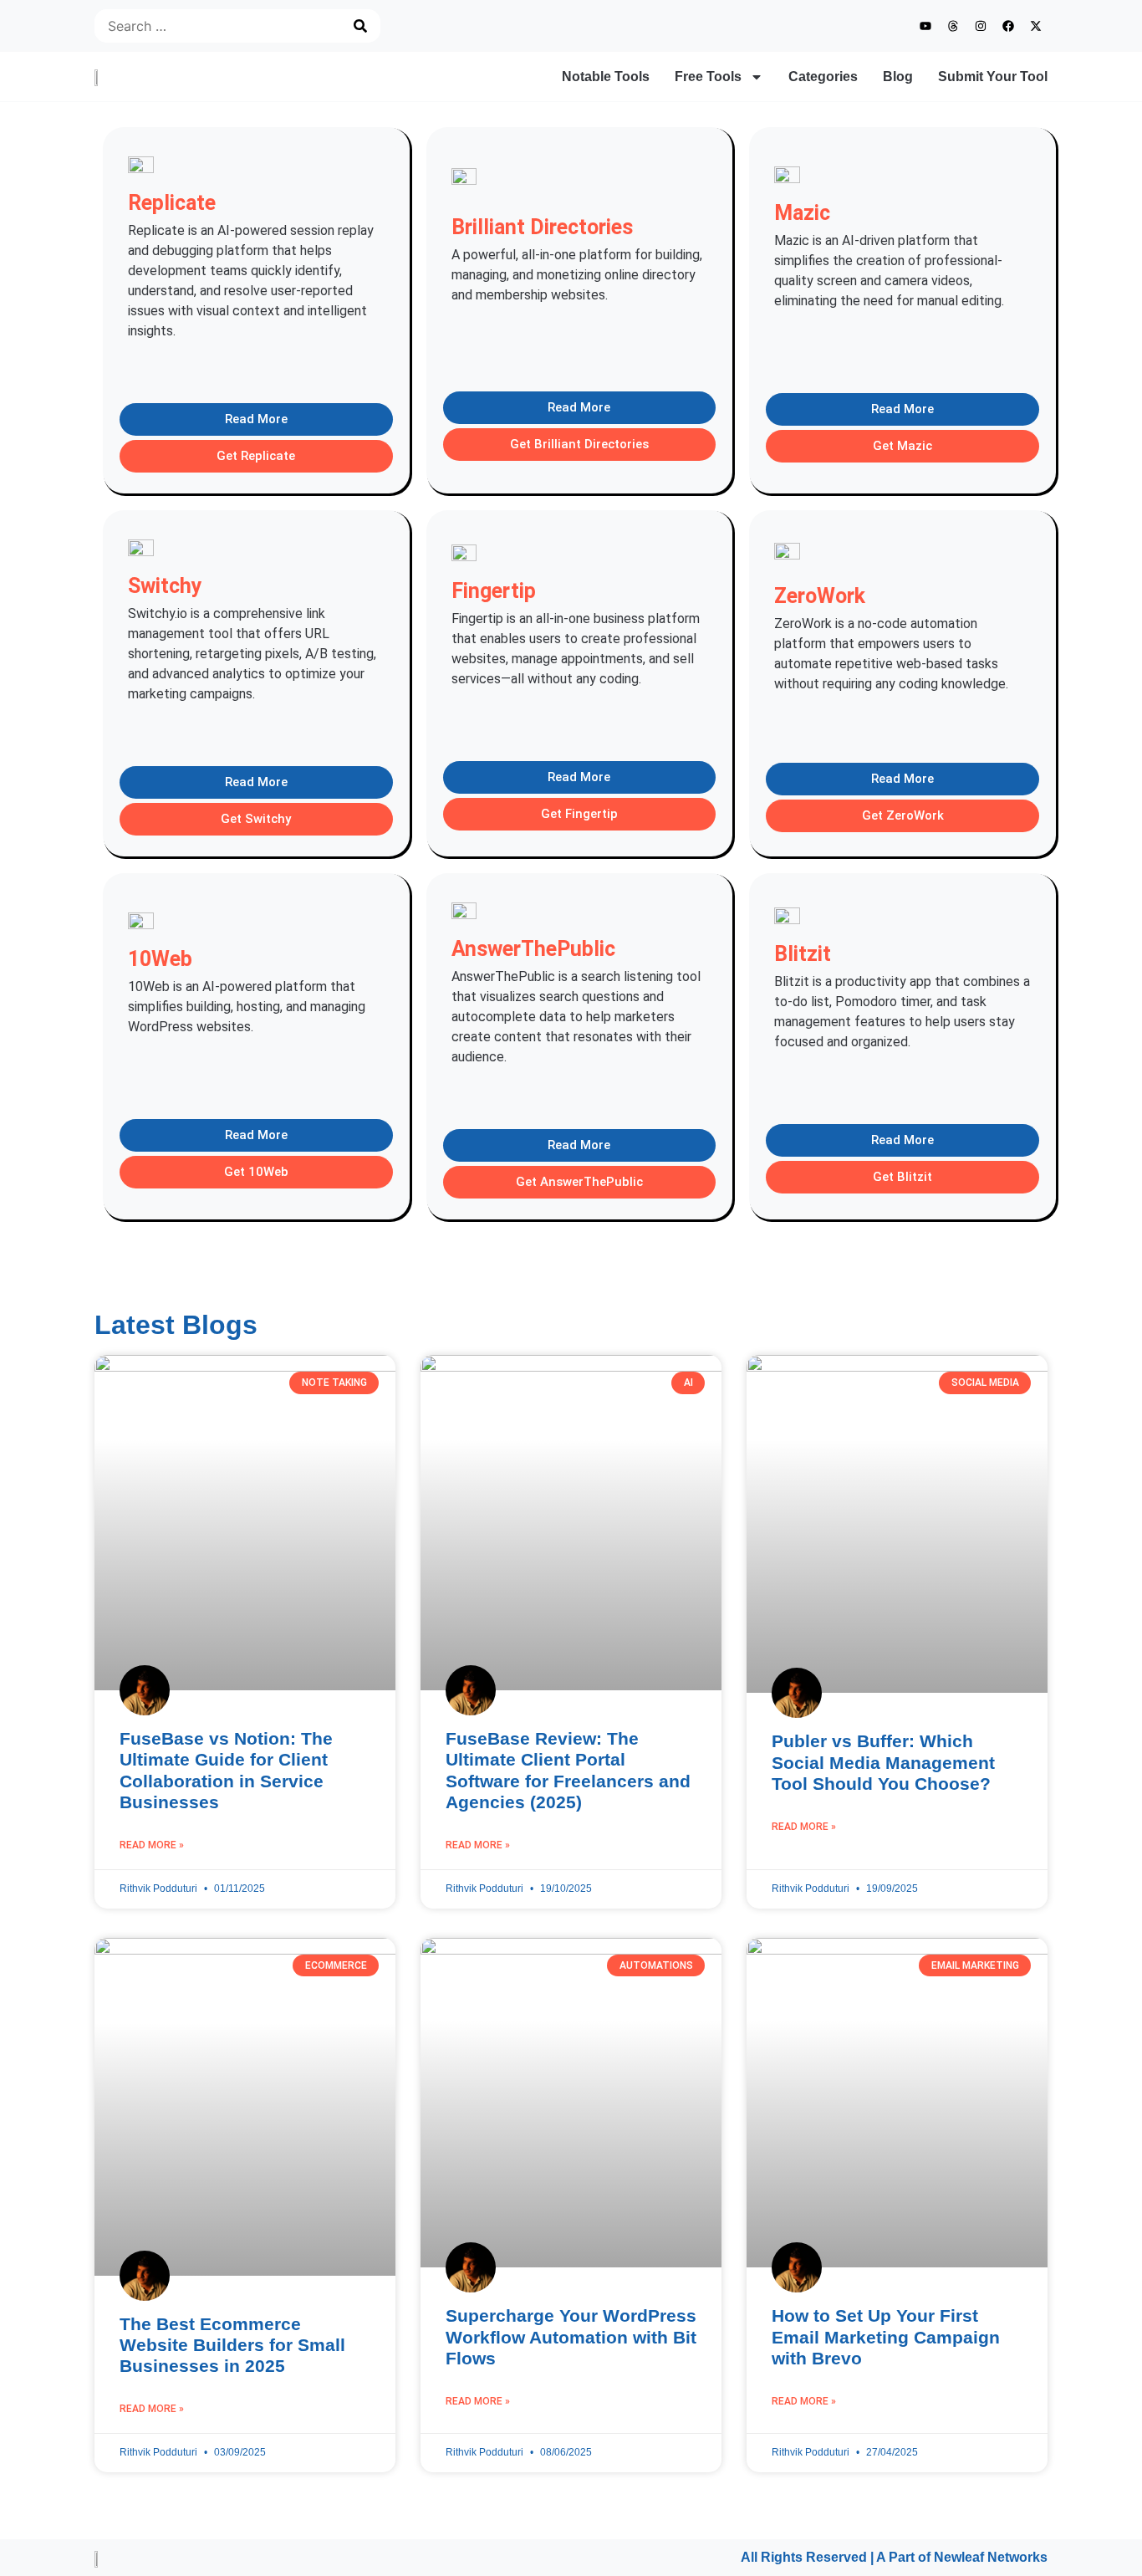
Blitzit (803, 954)
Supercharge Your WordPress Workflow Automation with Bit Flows (571, 2336)
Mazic (802, 213)
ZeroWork (820, 596)
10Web (160, 959)
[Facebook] (1008, 26)
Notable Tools (606, 77)
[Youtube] (925, 26)
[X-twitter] (1036, 26)
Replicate (172, 203)
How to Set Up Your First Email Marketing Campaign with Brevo (886, 2336)
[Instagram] (981, 26)
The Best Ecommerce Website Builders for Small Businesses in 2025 (232, 2345)
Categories (823, 77)
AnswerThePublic (533, 949)
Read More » (152, 1845)
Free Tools (708, 77)
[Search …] (213, 26)
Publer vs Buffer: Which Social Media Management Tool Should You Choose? (883, 1762)
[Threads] (953, 26)
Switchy (165, 586)
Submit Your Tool (993, 77)
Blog (898, 77)
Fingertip (494, 591)
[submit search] (360, 26)
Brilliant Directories (542, 227)
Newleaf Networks (991, 2557)
